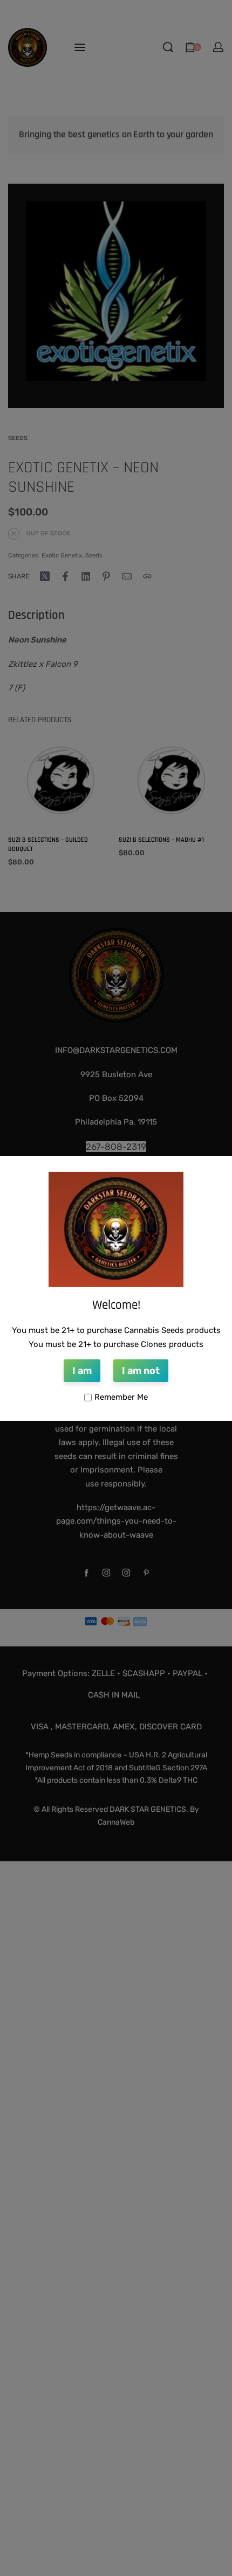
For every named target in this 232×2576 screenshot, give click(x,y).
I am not (141, 1371)
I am (82, 1371)
